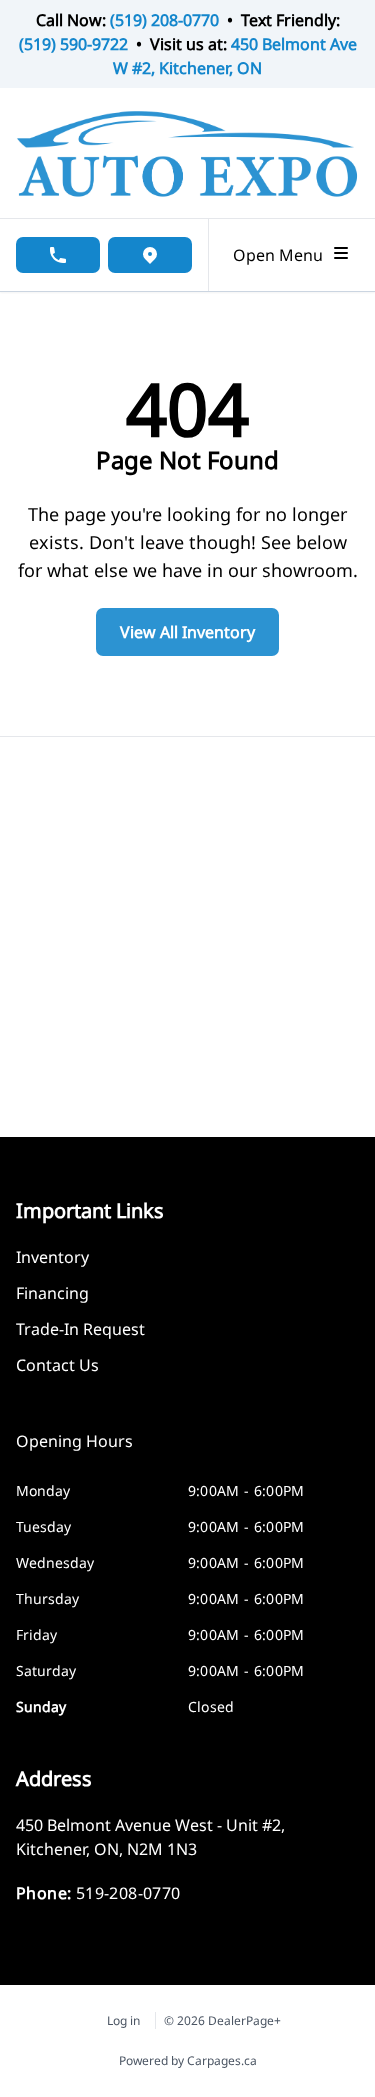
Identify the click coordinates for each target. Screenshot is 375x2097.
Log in (123, 2020)
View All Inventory (187, 632)
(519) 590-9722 (73, 44)
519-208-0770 (128, 1893)
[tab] (74, 1451)
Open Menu (282, 255)
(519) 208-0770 (164, 20)
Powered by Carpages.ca (188, 2060)
